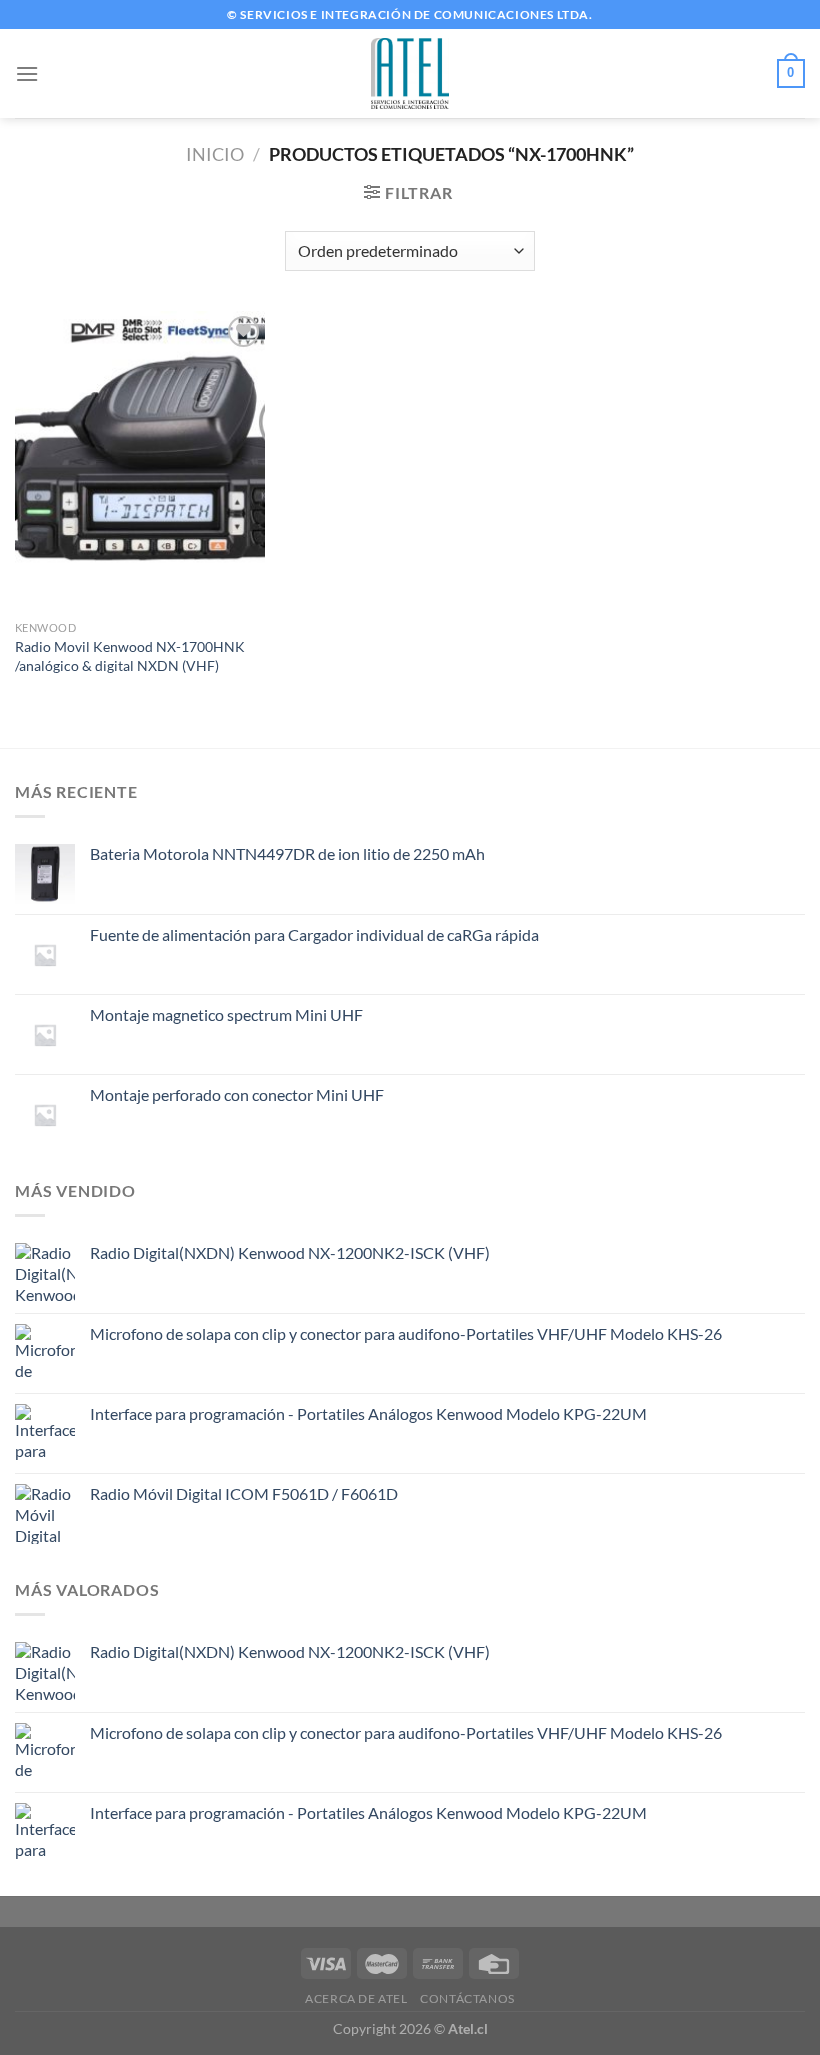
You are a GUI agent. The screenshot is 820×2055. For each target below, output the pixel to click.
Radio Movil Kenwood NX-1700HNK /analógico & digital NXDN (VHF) (130, 656)
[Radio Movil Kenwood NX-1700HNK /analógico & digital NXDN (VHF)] (140, 461)
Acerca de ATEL (356, 1998)
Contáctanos (467, 1998)
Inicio (215, 154)
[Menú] (27, 73)
